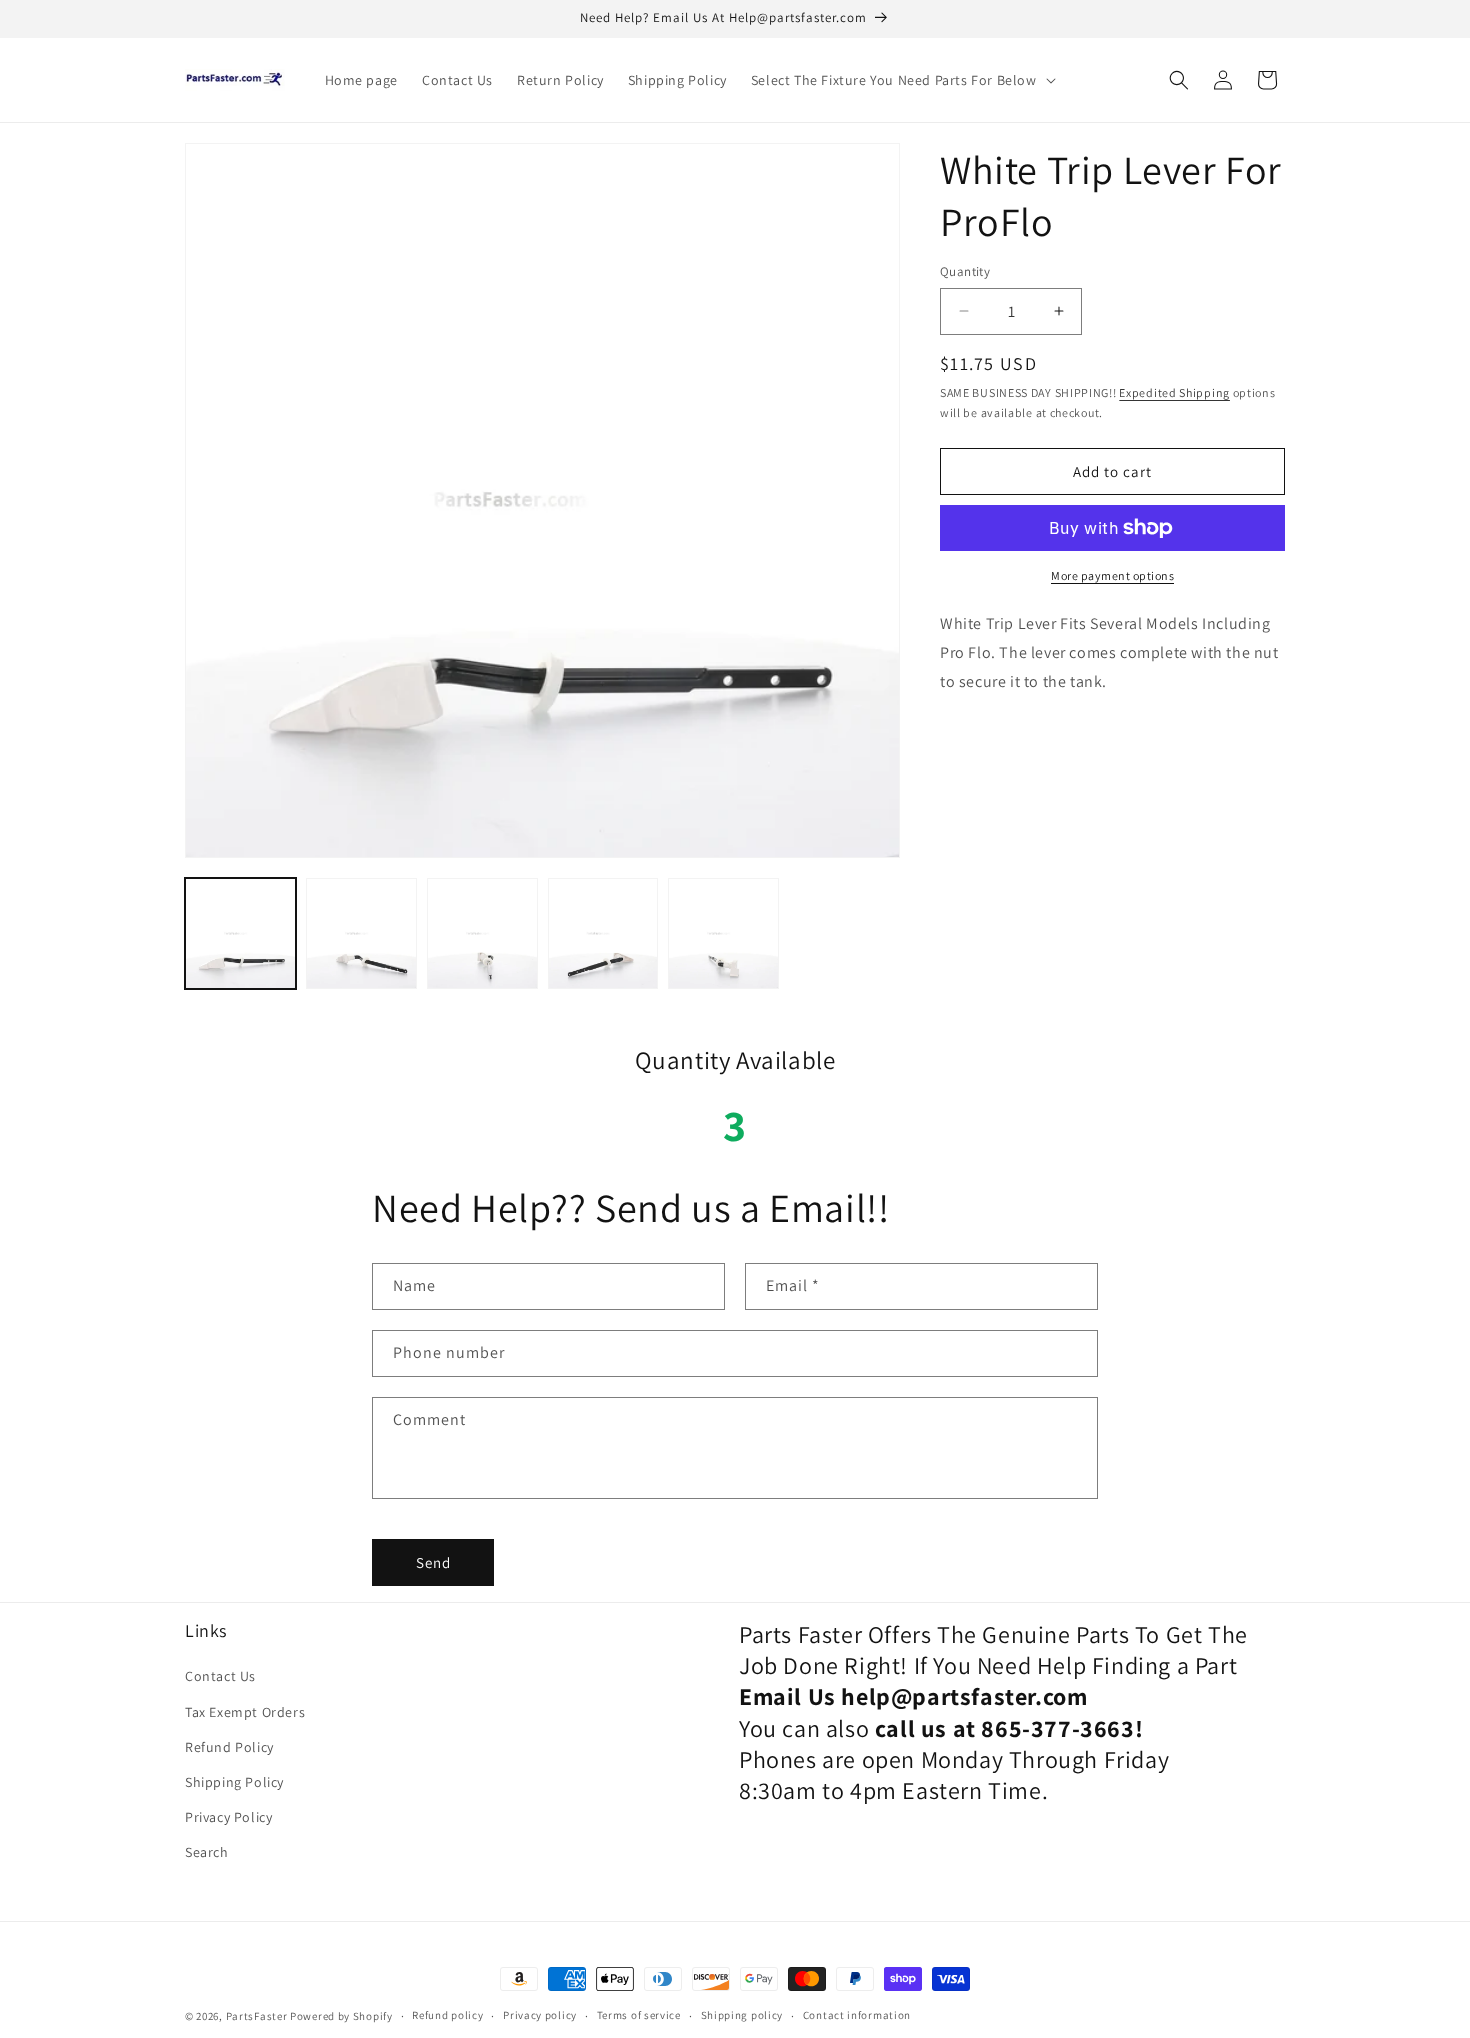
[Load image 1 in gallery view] (240, 933)
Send (433, 1562)
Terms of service (639, 2015)
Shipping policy (742, 2015)
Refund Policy (229, 1747)
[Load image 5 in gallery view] (723, 933)
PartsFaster (257, 2016)
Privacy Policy (228, 1817)
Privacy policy (540, 2015)
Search (207, 1852)
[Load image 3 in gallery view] (482, 933)
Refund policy (447, 2015)
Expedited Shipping (1174, 392)
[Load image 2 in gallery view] (361, 933)
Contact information (857, 2015)
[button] (901, 80)
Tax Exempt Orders (245, 1712)
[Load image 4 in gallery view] (603, 933)
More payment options (1112, 575)
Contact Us (220, 1676)
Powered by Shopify (341, 2016)
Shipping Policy (234, 1782)
